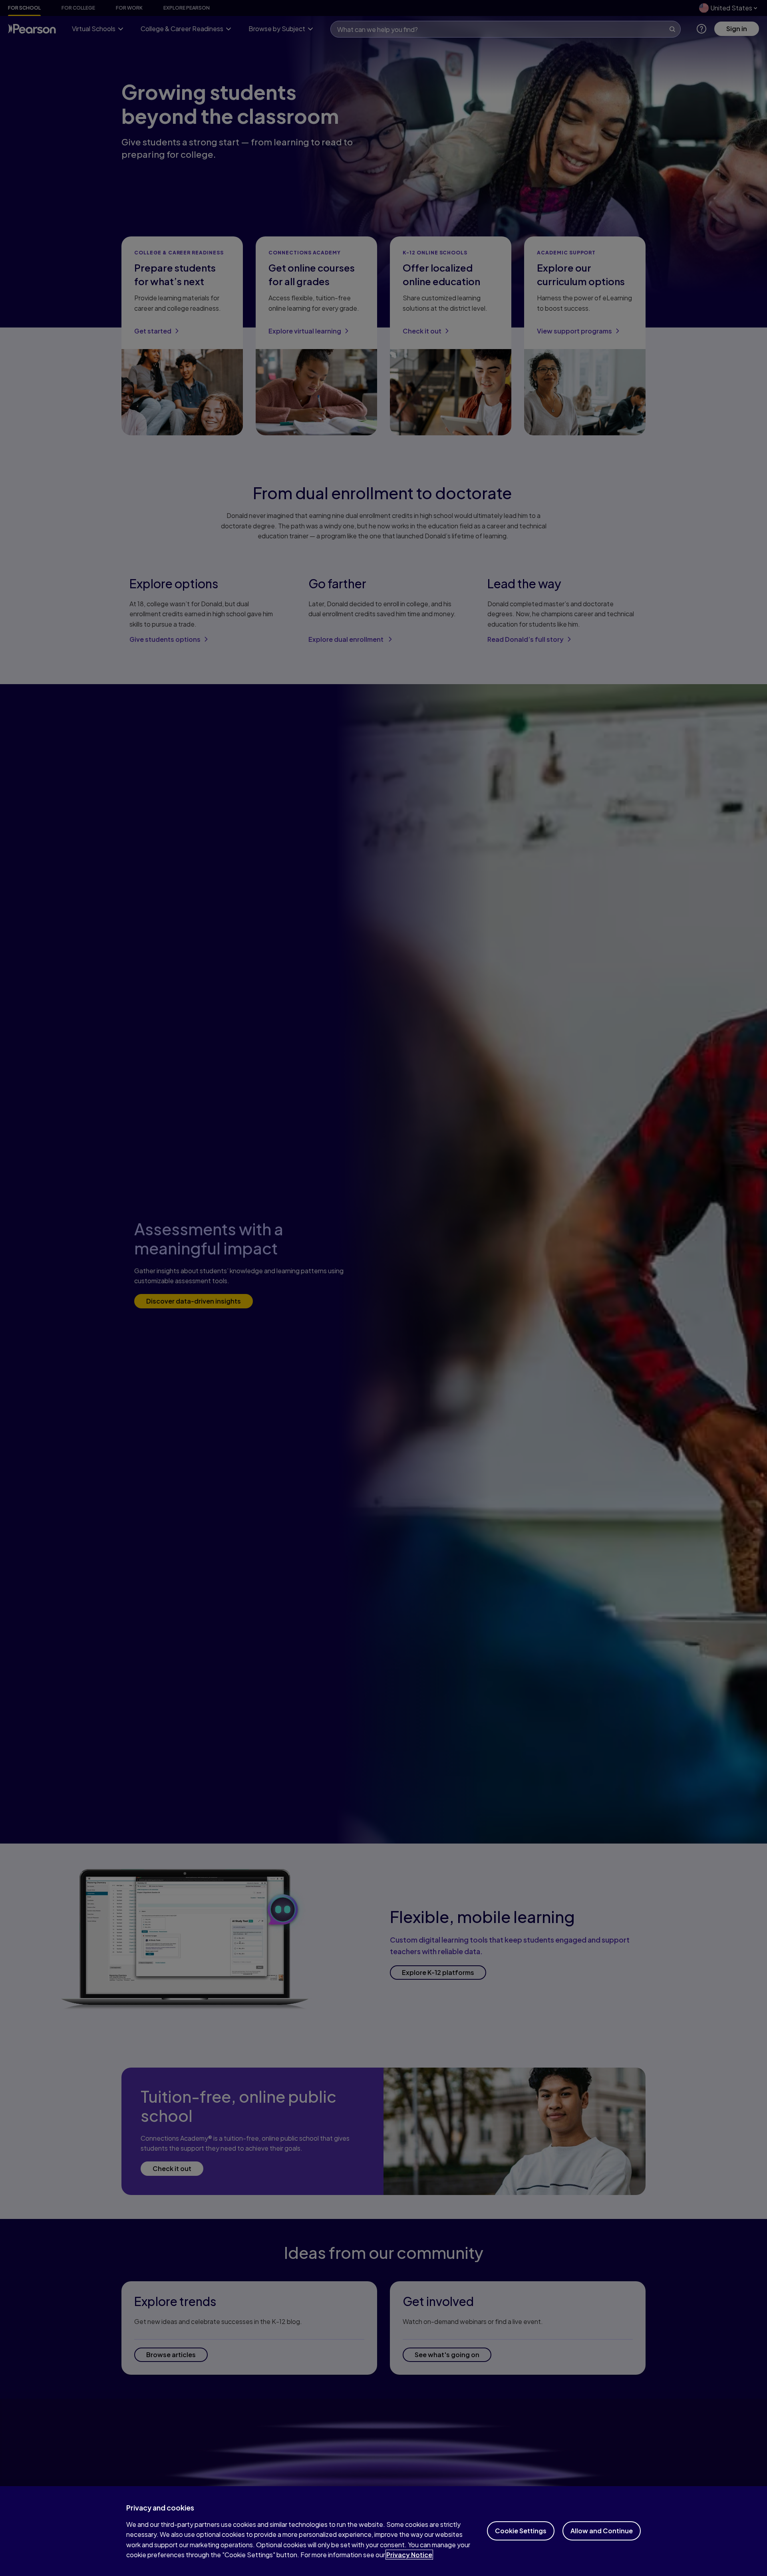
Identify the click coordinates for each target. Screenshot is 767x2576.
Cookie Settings (521, 2531)
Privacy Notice (409, 2555)
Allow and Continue (602, 2531)
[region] (383, 2531)
